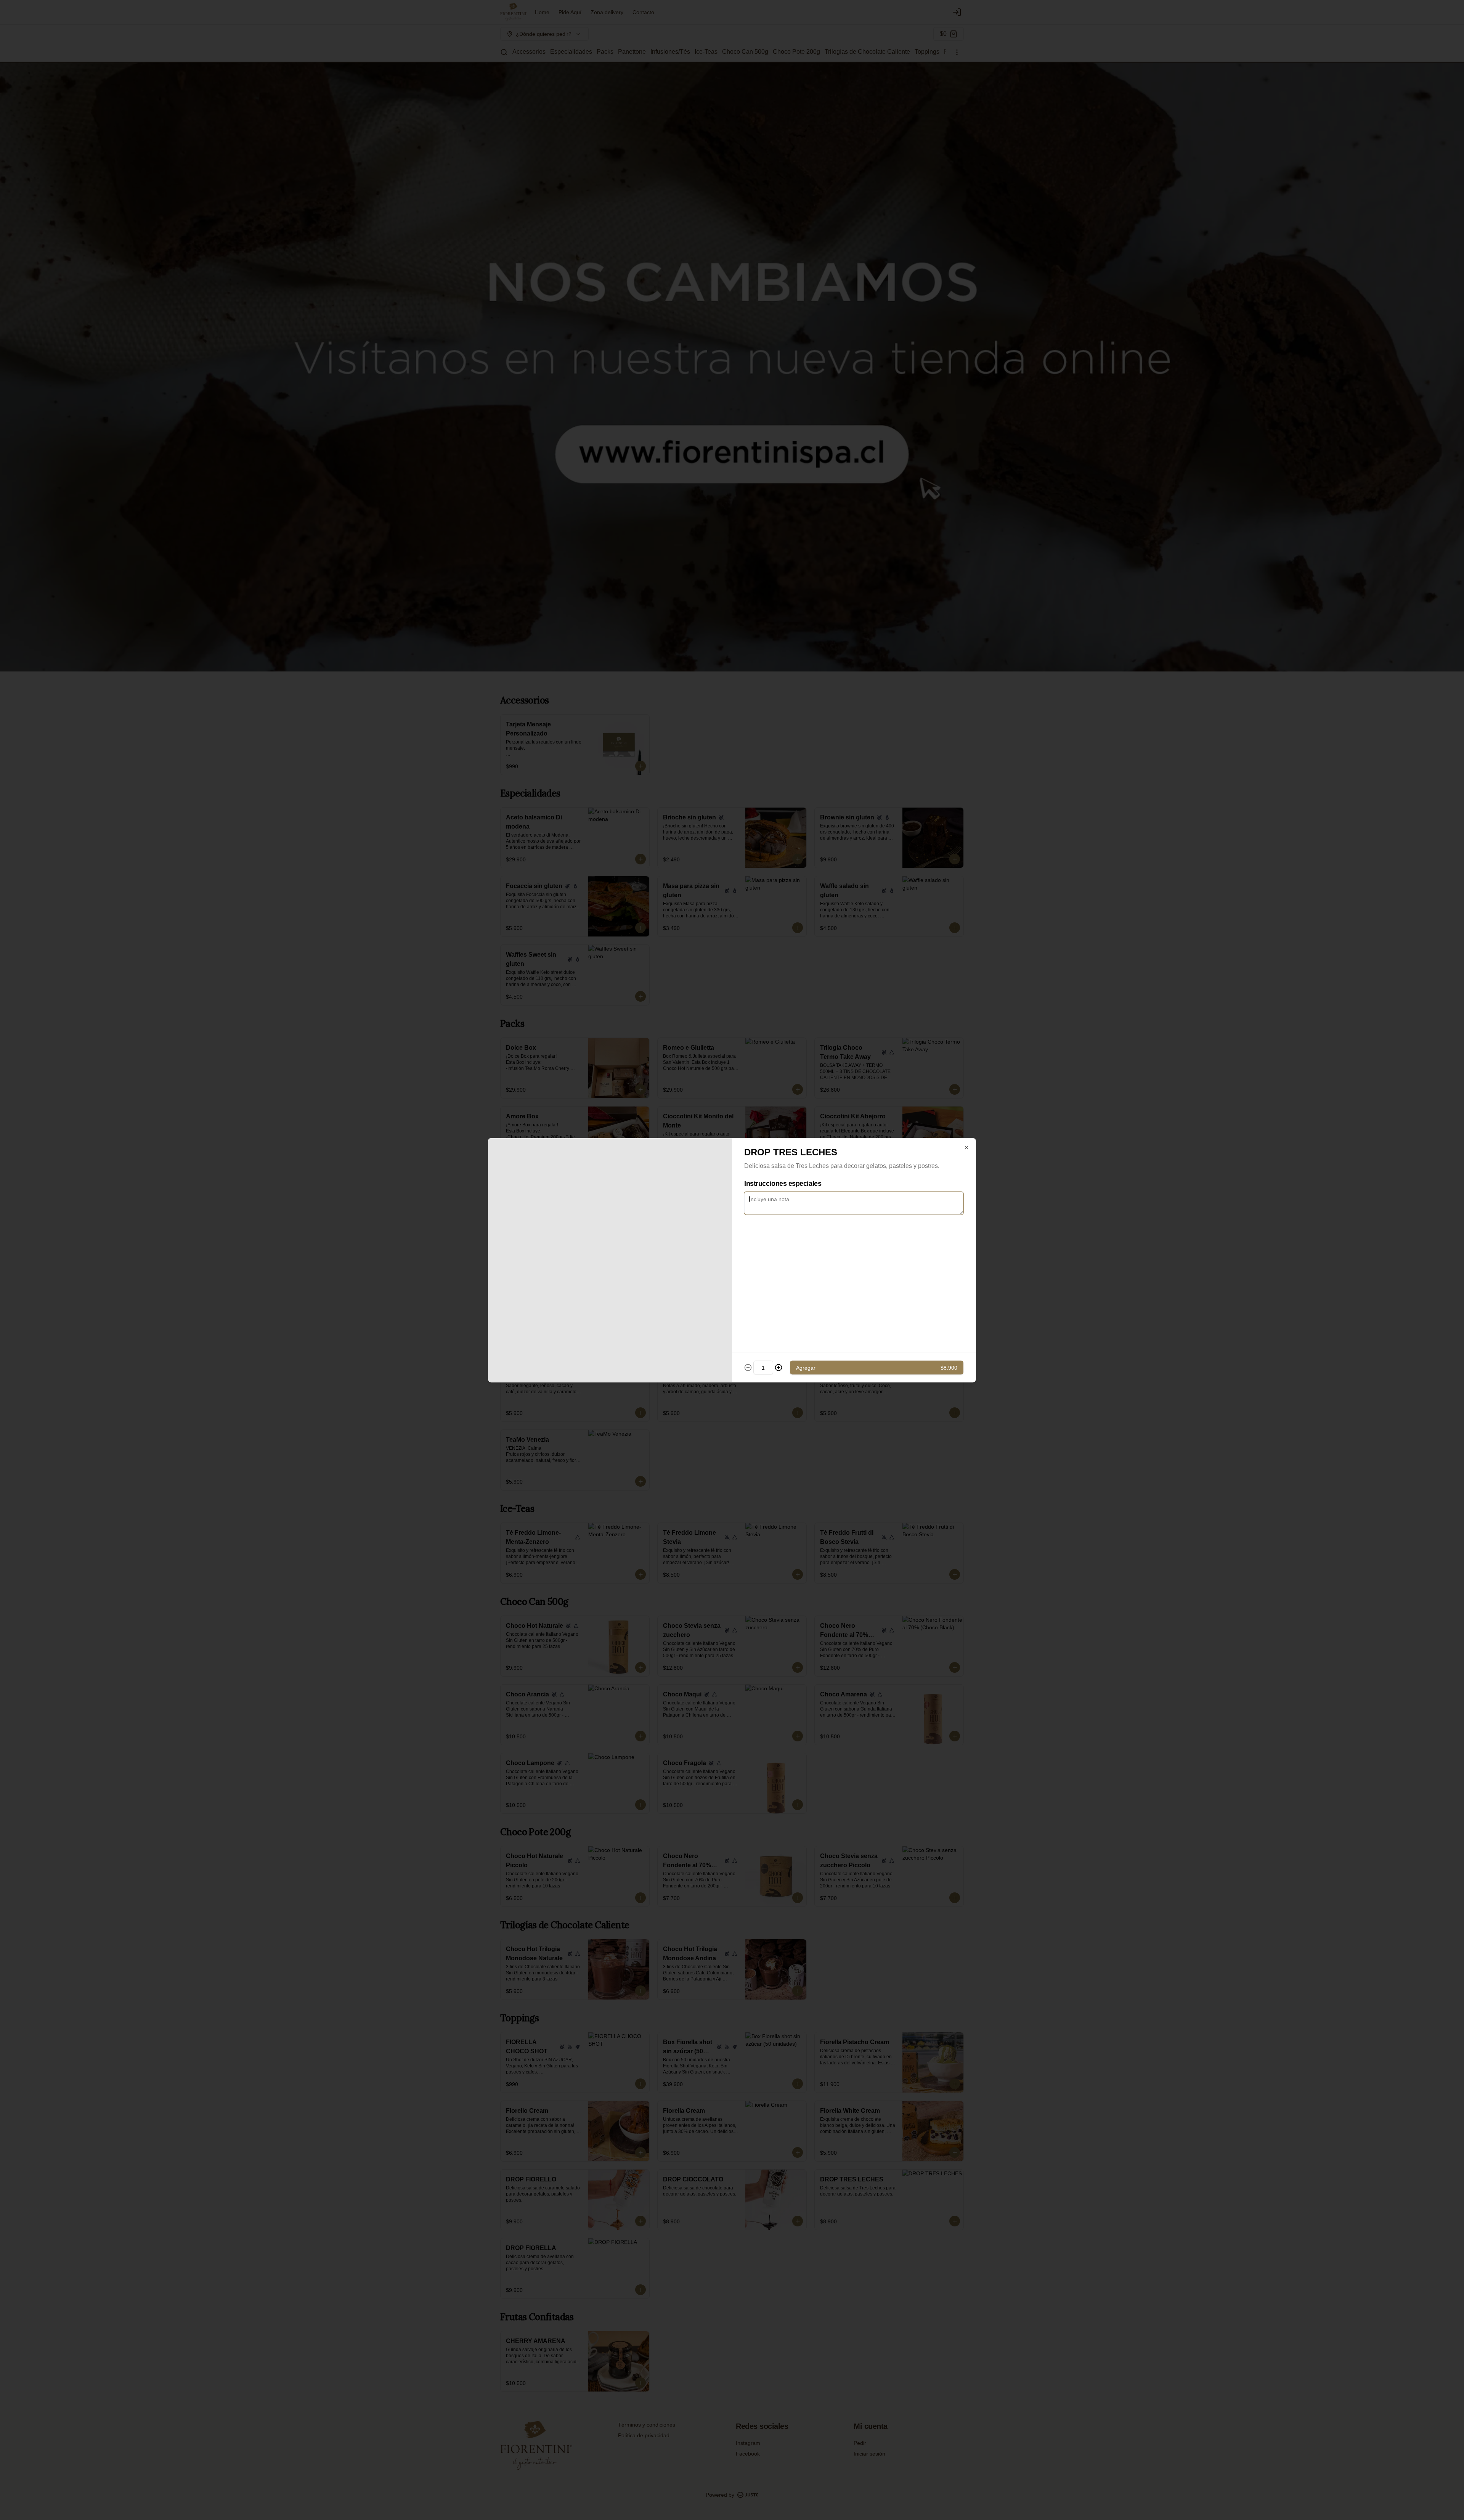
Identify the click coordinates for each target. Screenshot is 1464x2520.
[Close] (966, 1147)
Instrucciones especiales (783, 1183)
